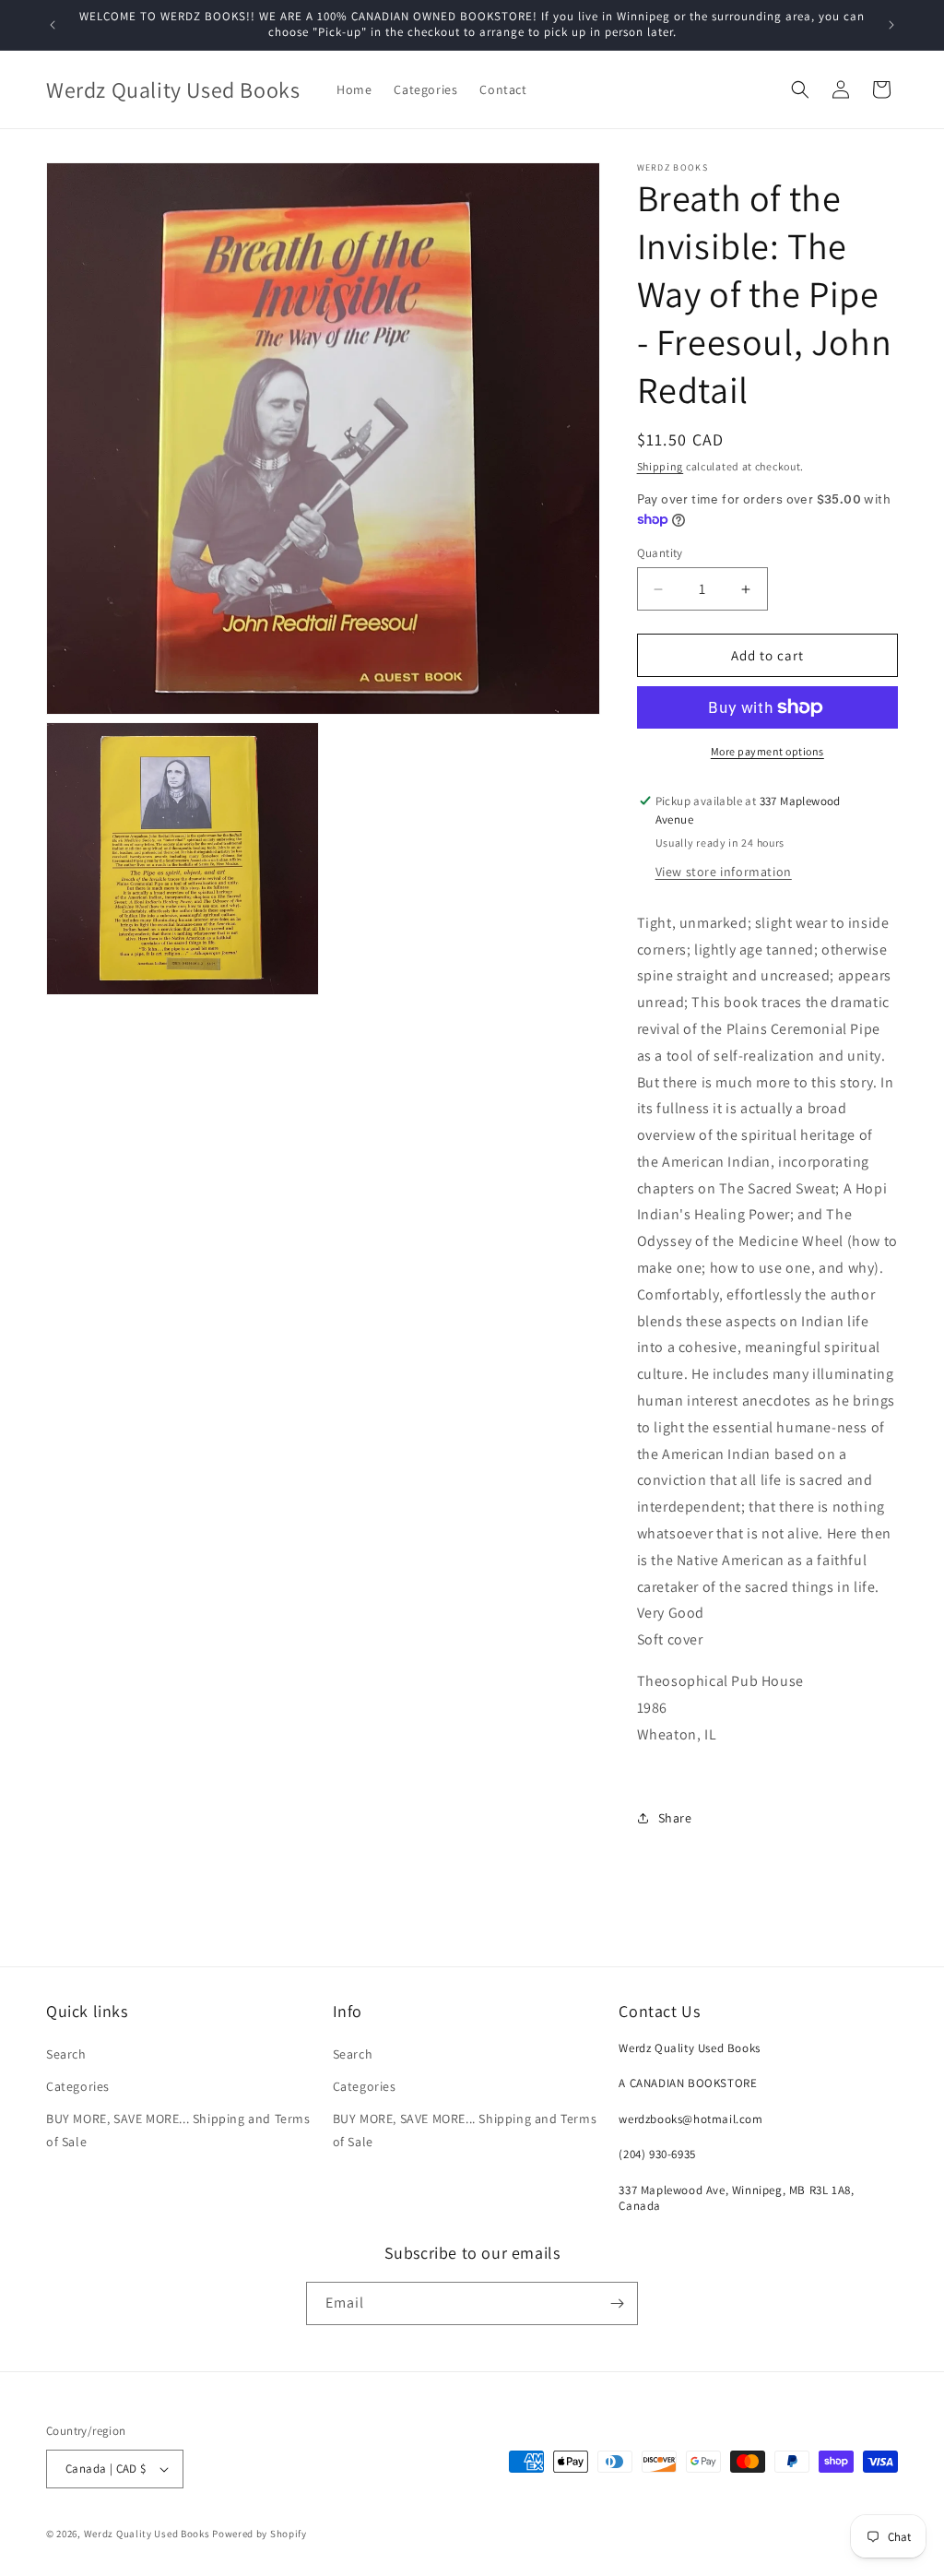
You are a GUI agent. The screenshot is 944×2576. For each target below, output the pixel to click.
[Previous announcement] (53, 25)
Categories (78, 2086)
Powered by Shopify (260, 2534)
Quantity (660, 553)
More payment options (767, 751)
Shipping (661, 466)
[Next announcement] (891, 25)
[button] (800, 89)
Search (66, 2054)
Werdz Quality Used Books (147, 2534)
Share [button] (675, 1818)
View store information (724, 872)
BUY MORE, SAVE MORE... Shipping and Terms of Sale (178, 2130)
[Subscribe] (617, 2303)
